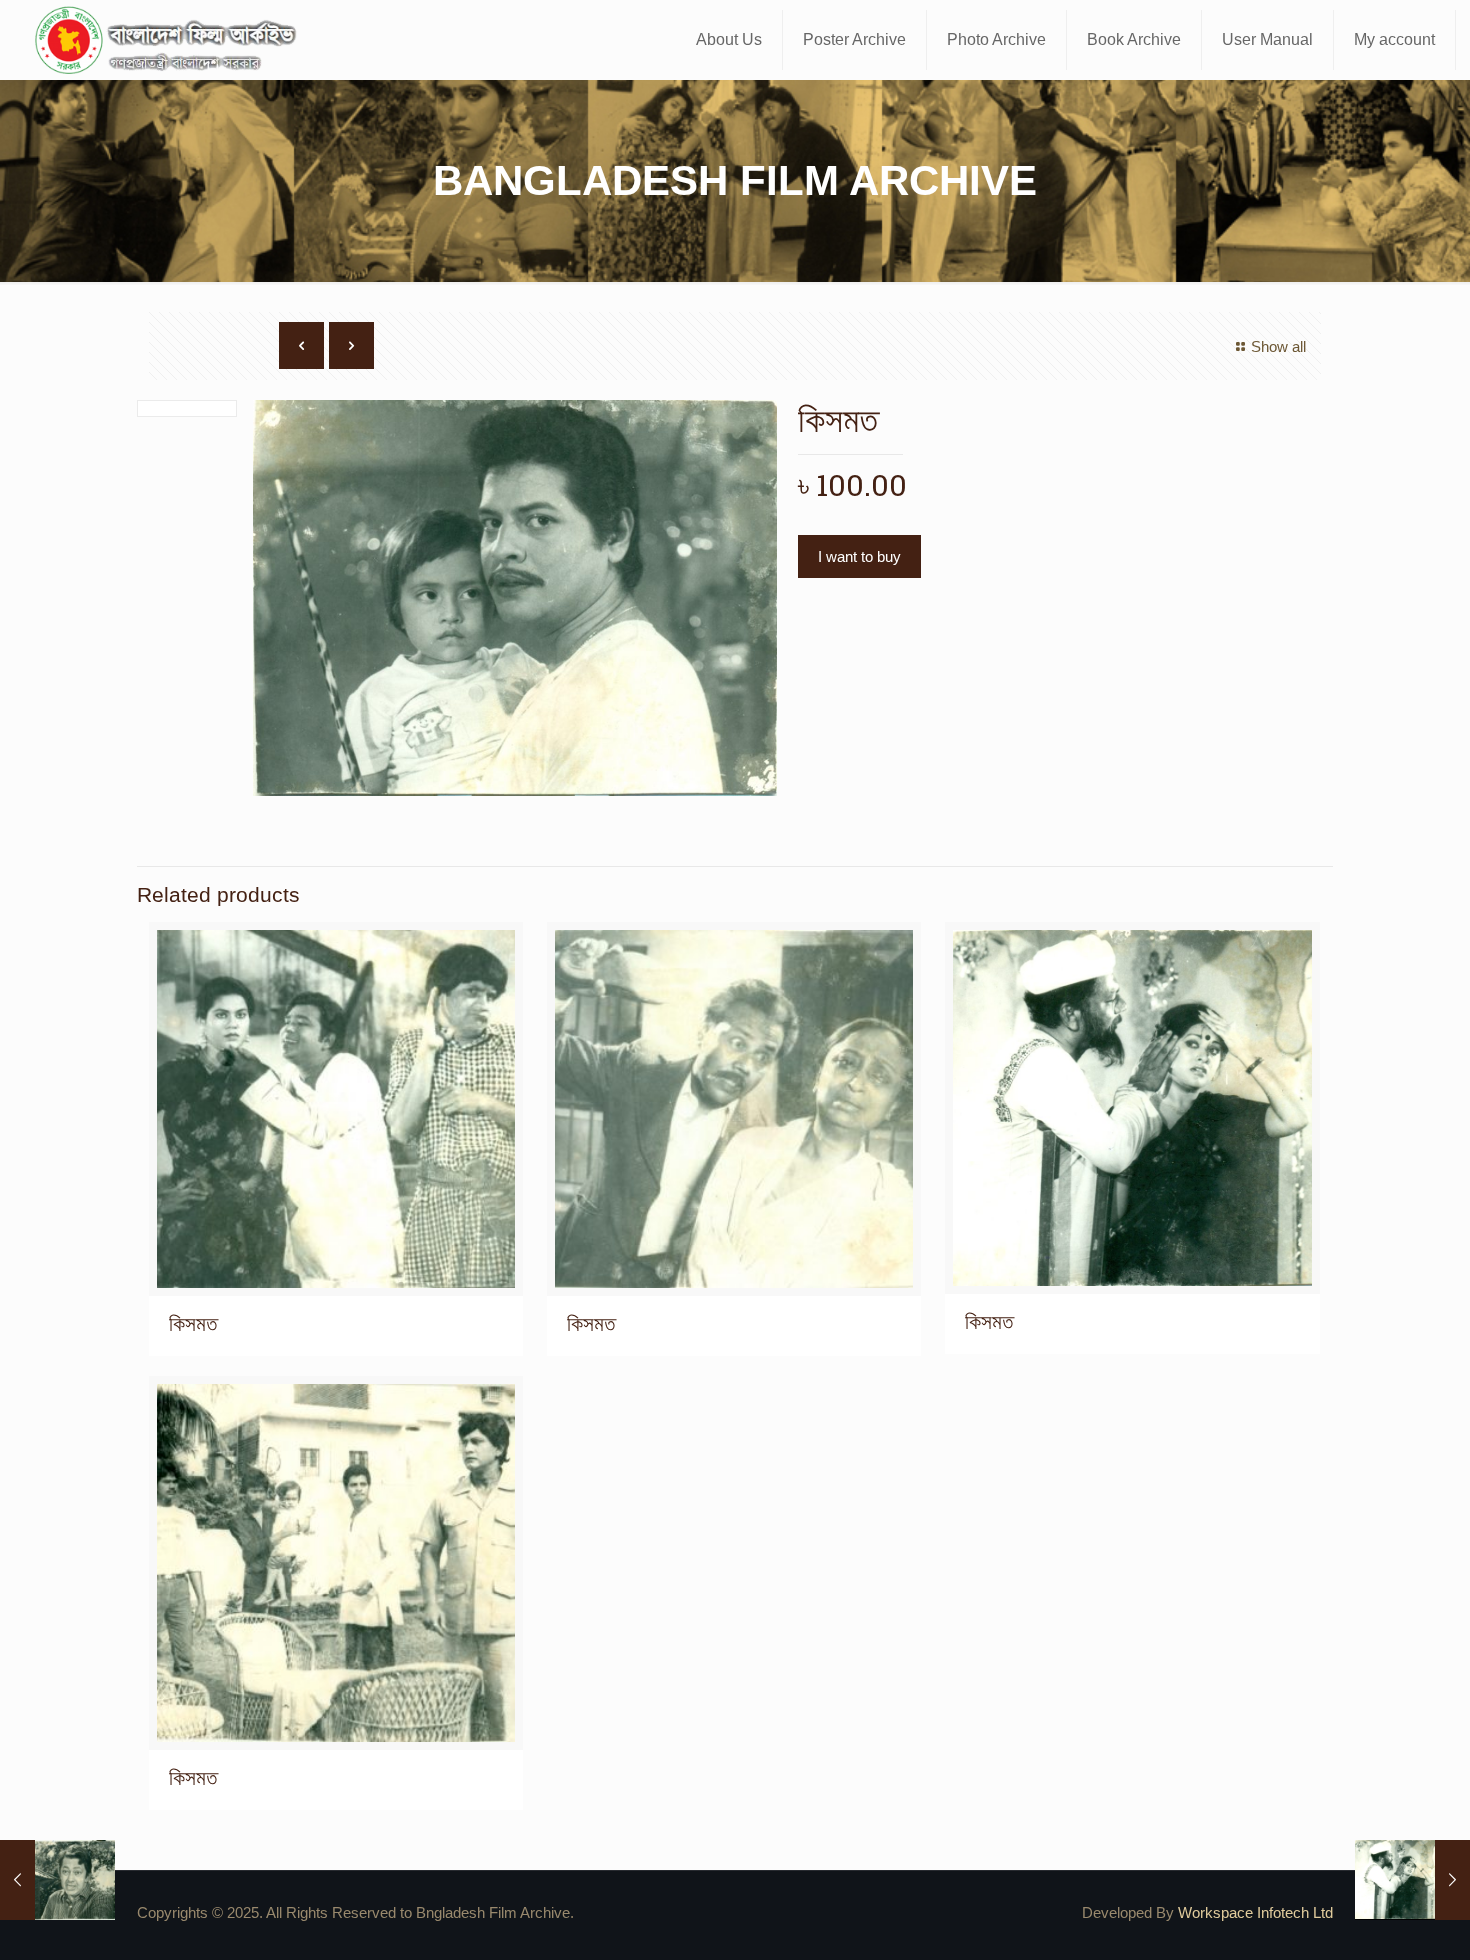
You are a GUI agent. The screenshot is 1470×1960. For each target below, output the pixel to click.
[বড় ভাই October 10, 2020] (57, 1880)
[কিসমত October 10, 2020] (1412, 1880)
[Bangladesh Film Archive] (170, 40)
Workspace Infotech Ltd (1255, 1912)
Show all (1278, 346)
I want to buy (859, 556)
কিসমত (193, 1323)
